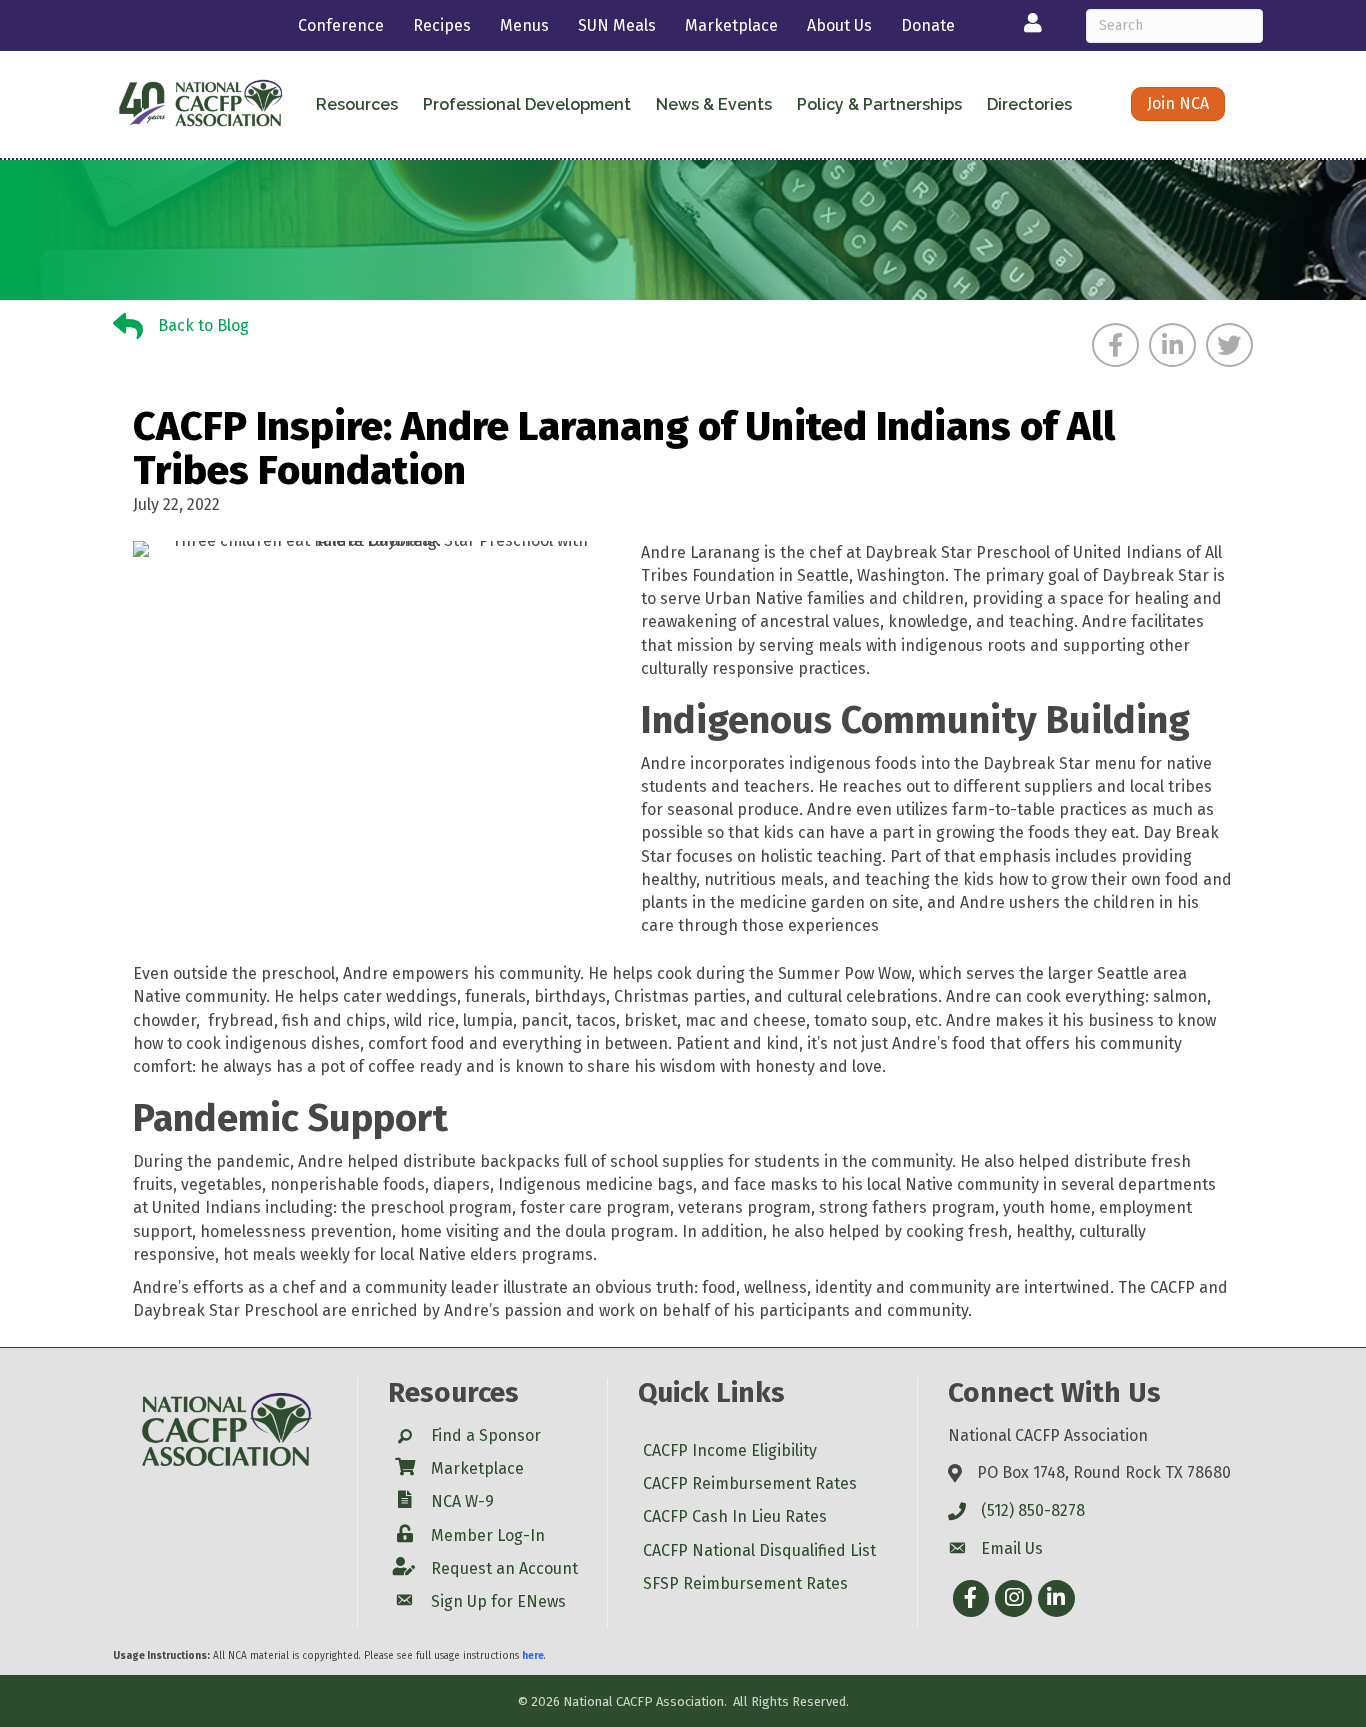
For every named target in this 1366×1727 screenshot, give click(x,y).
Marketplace (731, 25)
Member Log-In (488, 1535)
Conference (341, 25)
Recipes (442, 25)
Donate (928, 25)
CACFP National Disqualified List (759, 1550)
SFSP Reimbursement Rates (745, 1583)
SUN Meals (617, 25)
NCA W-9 (462, 1501)
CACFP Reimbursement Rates (750, 1483)
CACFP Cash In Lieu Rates (735, 1516)
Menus (524, 25)
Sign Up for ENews (498, 1601)
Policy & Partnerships (879, 104)
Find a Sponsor (486, 1435)
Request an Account (504, 1568)
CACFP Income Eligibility (730, 1450)
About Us (839, 25)
